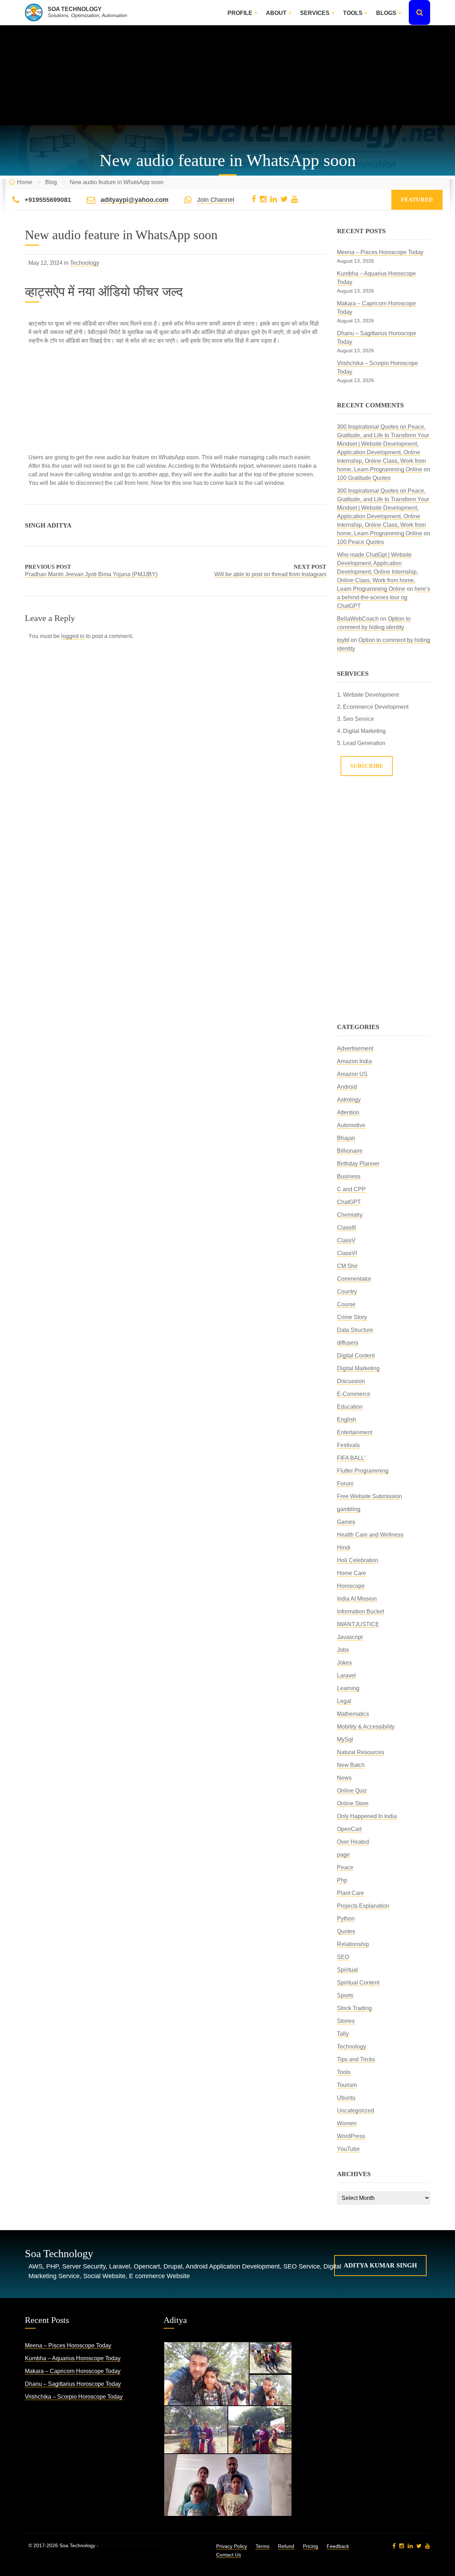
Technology (85, 263)
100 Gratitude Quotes (364, 478)
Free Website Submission (370, 1496)
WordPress (351, 2136)
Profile (240, 13)
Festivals (348, 1445)
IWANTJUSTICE (358, 1624)
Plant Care (350, 1893)
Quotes (346, 1931)
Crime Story (352, 1317)
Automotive (351, 1125)
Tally (343, 2034)
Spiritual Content (358, 1983)
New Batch (351, 1765)
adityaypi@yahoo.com (135, 200)
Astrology (349, 1100)
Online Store (353, 1803)
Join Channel (216, 200)
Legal (344, 1701)
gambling (349, 1509)
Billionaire (350, 1151)
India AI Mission (357, 1599)
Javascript (350, 1637)
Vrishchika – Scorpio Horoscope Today (74, 2397)
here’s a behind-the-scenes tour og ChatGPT (384, 597)
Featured (417, 200)
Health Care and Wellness (370, 1535)
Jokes (344, 1663)
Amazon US (352, 1074)
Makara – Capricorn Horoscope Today (73, 2371)
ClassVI (347, 1253)
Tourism (347, 2085)
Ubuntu (346, 2098)
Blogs (386, 13)
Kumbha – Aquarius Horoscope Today (73, 2358)
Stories (346, 2021)
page (343, 1855)
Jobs (343, 1650)
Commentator (354, 1279)
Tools (353, 13)
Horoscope (351, 1586)
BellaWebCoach (358, 619)
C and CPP (351, 1189)
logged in (73, 636)
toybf (343, 640)
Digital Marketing (358, 1368)
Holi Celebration (358, 1560)
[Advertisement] (227, 75)
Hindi (344, 1547)
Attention (348, 1112)
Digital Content (356, 1356)
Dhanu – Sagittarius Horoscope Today (73, 2384)
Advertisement (355, 1048)
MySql (345, 1739)
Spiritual (347, 1970)
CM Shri (347, 1266)
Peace (345, 1867)
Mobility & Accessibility (366, 1727)
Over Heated (353, 1842)
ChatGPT (349, 1202)
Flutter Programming (363, 1471)
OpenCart (349, 1829)
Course (346, 1304)
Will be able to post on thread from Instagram (270, 574)
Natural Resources (361, 1752)
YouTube (348, 2149)
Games (346, 1522)
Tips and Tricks (356, 2059)
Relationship (353, 1944)
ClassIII (346, 1228)
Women (347, 2123)
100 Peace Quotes (360, 542)
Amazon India (354, 1061)
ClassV (346, 1240)
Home (25, 182)
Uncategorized (355, 2111)
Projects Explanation (363, 1906)
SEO (343, 1957)
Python (346, 1919)
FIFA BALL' (351, 1458)
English (347, 1420)
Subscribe (367, 766)
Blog (51, 182)
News (344, 1778)
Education (350, 1407)
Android (347, 1087)
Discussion (351, 1381)
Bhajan (346, 1138)
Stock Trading (354, 2008)
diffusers (348, 1343)
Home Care (352, 1573)
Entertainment (355, 1432)
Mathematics (353, 1714)
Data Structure (355, 1330)
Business (349, 1176)
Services (315, 13)
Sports (345, 1995)
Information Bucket (360, 1611)
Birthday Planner (358, 1164)
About (276, 13)
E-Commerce (354, 1394)
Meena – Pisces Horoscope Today (380, 252)
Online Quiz (352, 1791)
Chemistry (350, 1215)
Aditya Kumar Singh (380, 2265)
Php (342, 1880)
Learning (348, 1688)
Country (347, 1292)
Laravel (346, 1675)
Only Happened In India (367, 1816)
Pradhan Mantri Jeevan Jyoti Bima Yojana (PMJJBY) (91, 574)
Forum (345, 1484)
